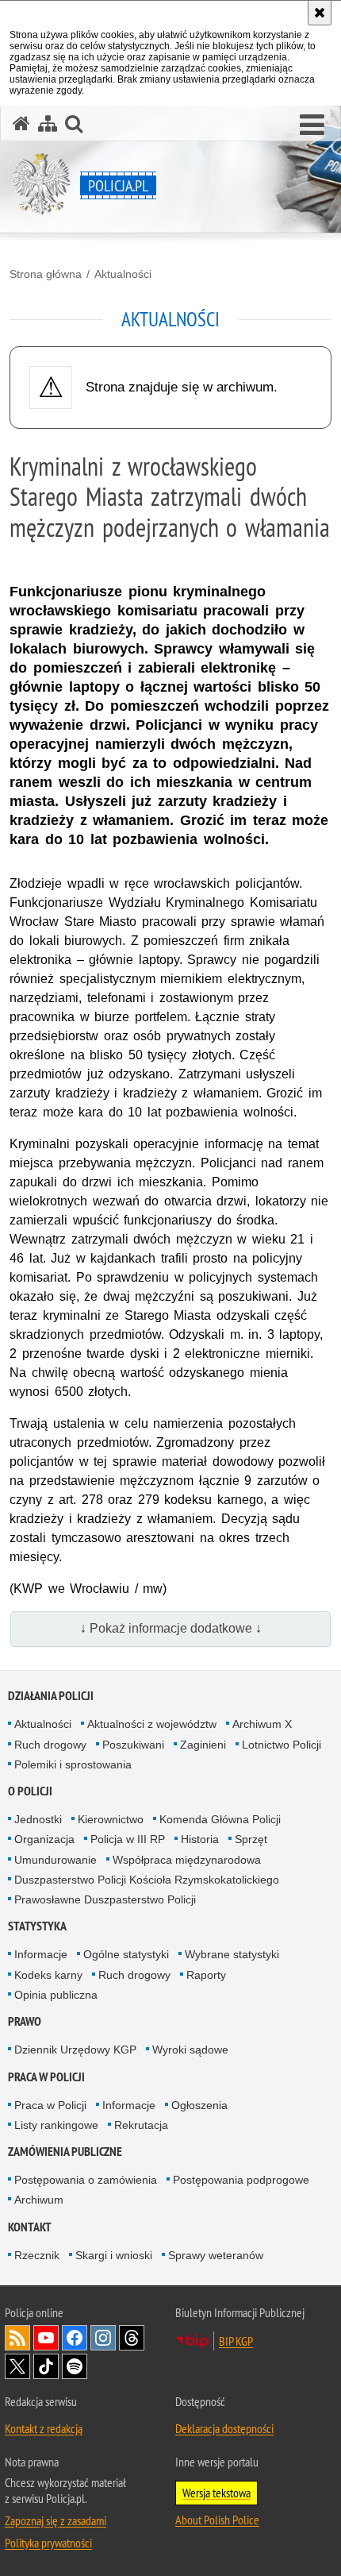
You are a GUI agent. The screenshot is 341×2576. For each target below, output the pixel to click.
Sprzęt (251, 1839)
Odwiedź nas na (46, 2338)
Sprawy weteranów (216, 2255)
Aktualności (123, 274)
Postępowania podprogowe (241, 2180)
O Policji (30, 1791)
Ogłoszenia (199, 2105)
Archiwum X (262, 1724)
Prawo (25, 2021)
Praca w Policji (46, 2077)
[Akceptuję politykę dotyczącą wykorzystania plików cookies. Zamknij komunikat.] (320, 13)
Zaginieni (203, 1745)
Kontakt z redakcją (44, 2428)
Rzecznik (37, 2255)
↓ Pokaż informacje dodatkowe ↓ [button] (171, 1628)
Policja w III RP (128, 1839)
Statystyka (37, 1926)
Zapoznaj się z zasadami (56, 2520)
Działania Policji (51, 1696)
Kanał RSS (17, 2338)
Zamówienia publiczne (65, 2152)
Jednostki (38, 1819)
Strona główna (46, 274)
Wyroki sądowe (190, 2050)
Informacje (41, 1954)
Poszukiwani (133, 1745)
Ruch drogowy (50, 1745)
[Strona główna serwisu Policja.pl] (21, 123)
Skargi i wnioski (114, 2255)
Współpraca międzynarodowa (187, 1860)
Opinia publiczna (56, 1995)
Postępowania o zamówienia (86, 2180)
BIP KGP (236, 2341)
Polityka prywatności (48, 2543)
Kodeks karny (48, 1975)
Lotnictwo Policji (282, 1745)
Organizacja (44, 1839)
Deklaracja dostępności (224, 2428)
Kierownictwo (111, 1819)
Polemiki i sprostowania (73, 1764)
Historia (200, 1839)
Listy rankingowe (56, 2125)
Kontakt (30, 2227)
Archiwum (39, 2200)
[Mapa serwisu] (48, 123)
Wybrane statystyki (232, 1954)
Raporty (206, 1975)
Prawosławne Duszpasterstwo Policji (105, 1899)
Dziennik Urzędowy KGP (75, 2050)
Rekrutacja (141, 2125)
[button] (312, 125)
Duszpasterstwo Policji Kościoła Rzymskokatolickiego (147, 1880)
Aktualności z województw (152, 1724)
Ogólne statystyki (126, 1954)
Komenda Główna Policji (220, 1819)
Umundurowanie (56, 1860)
